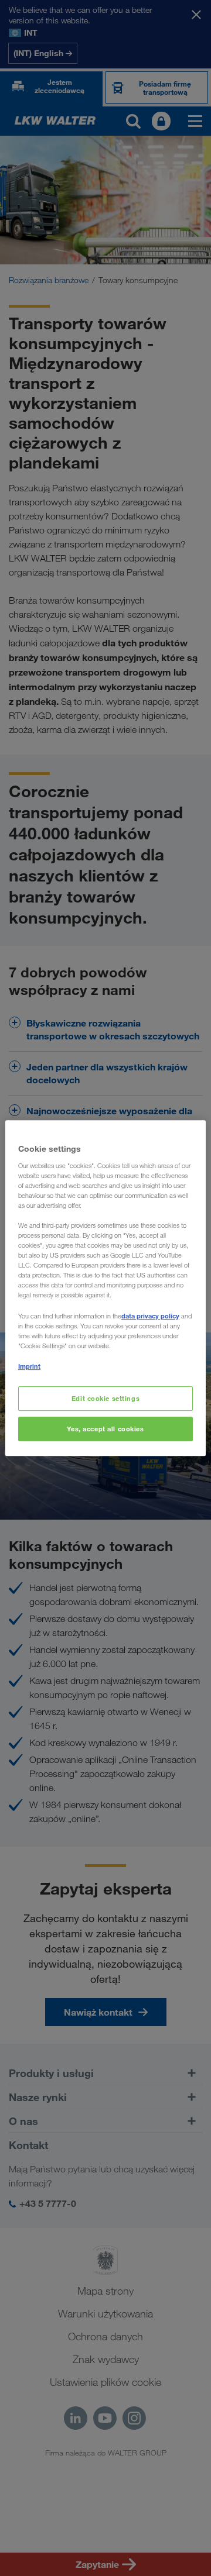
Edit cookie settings (105, 1398)
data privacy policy (150, 1316)
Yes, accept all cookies (105, 1429)
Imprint (29, 1366)
